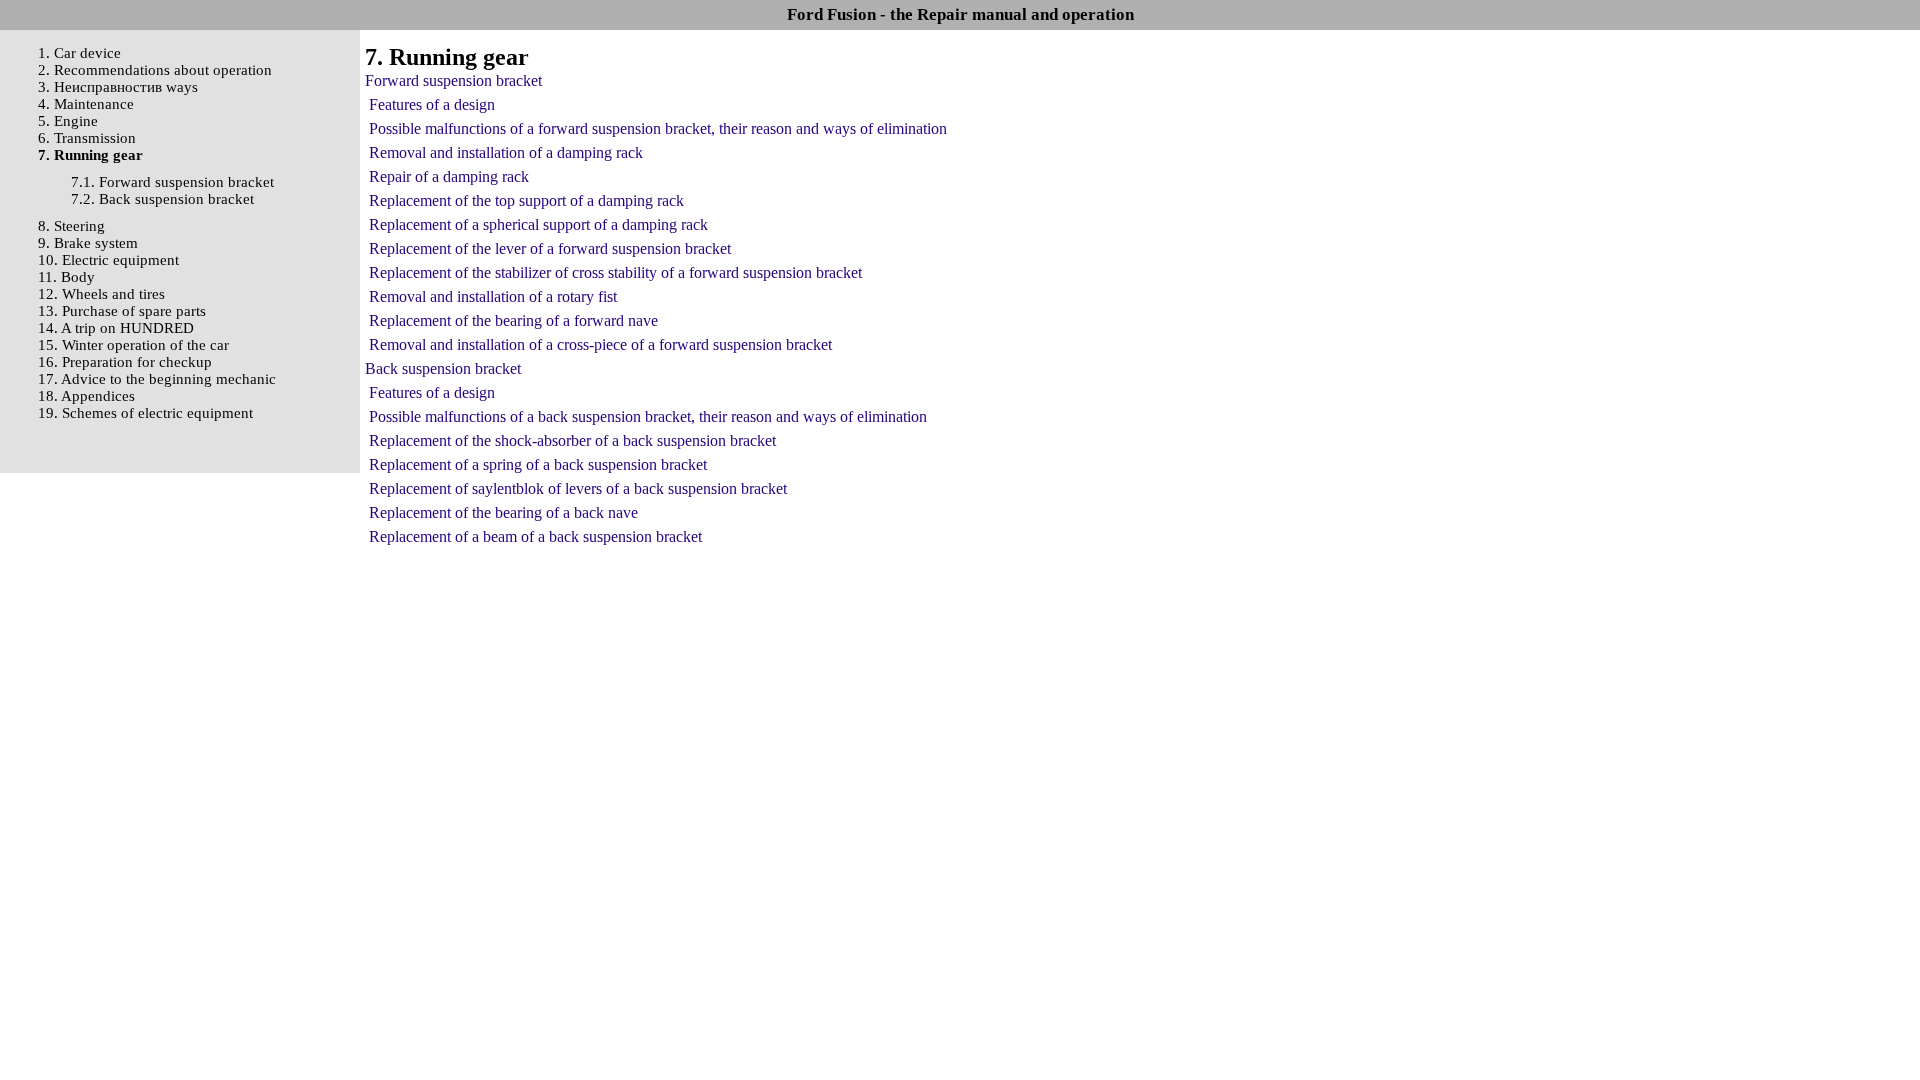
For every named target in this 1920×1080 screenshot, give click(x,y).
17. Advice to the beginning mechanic (157, 379)
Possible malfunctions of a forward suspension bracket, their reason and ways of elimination (658, 128)
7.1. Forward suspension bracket (172, 182)
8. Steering (71, 226)
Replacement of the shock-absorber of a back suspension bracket (572, 440)
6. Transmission (87, 138)
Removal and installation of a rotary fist (493, 296)
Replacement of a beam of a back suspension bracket (535, 536)
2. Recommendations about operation (155, 70)
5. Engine (68, 121)
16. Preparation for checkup (125, 362)
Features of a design (432, 104)
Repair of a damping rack (449, 176)
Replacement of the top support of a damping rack (526, 200)
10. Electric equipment (108, 260)
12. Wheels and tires (101, 294)
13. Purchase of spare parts (122, 311)
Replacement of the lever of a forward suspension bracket (550, 248)
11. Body (66, 277)
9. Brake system (88, 243)
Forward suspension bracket (453, 80)
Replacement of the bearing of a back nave (503, 512)
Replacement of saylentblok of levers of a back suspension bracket (578, 488)
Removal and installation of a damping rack (506, 152)
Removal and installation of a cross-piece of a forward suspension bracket (600, 344)
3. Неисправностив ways (118, 87)
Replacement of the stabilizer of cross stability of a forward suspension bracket (615, 272)
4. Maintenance (86, 104)
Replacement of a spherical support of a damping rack (538, 224)
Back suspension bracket (443, 368)
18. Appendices (86, 396)
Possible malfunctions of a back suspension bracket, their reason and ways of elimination (648, 416)
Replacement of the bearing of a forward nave (513, 320)
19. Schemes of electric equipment (145, 413)
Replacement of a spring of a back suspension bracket (538, 464)
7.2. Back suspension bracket (162, 199)
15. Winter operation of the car (133, 345)
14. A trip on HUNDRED (116, 328)
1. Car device (79, 53)
